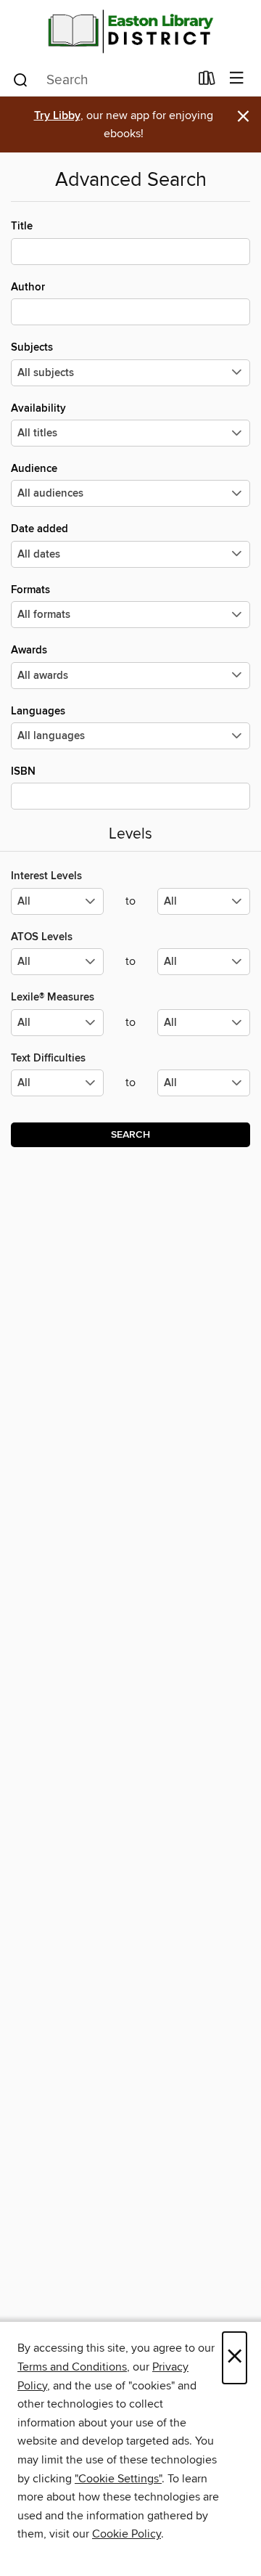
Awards (29, 650)
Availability (38, 408)
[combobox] (100, 80)
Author (28, 287)
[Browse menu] (237, 79)
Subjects (32, 347)
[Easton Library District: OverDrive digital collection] (130, 31)
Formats (30, 590)
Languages (38, 711)
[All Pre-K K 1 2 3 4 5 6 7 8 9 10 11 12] (57, 1089)
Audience (34, 469)
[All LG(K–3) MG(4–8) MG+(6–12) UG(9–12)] (57, 907)
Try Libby (57, 116)
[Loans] (207, 81)
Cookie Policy (127, 2534)
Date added (40, 529)
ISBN (23, 771)
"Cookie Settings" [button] (118, 2479)
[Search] (21, 79)
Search (130, 1135)
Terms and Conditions (72, 2367)
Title (22, 226)
